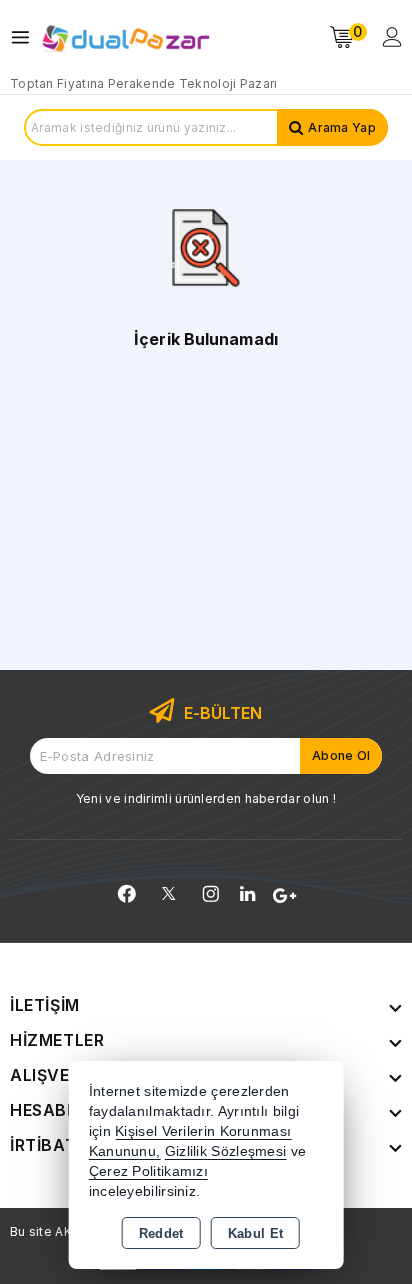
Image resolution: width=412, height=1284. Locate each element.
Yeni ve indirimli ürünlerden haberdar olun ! (206, 798)
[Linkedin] (247, 894)
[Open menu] (25, 37)
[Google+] (284, 896)
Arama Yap (342, 127)
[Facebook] (127, 894)
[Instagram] (211, 894)
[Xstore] (126, 37)
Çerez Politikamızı (148, 1171)
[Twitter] (168, 893)
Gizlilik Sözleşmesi (226, 1151)
